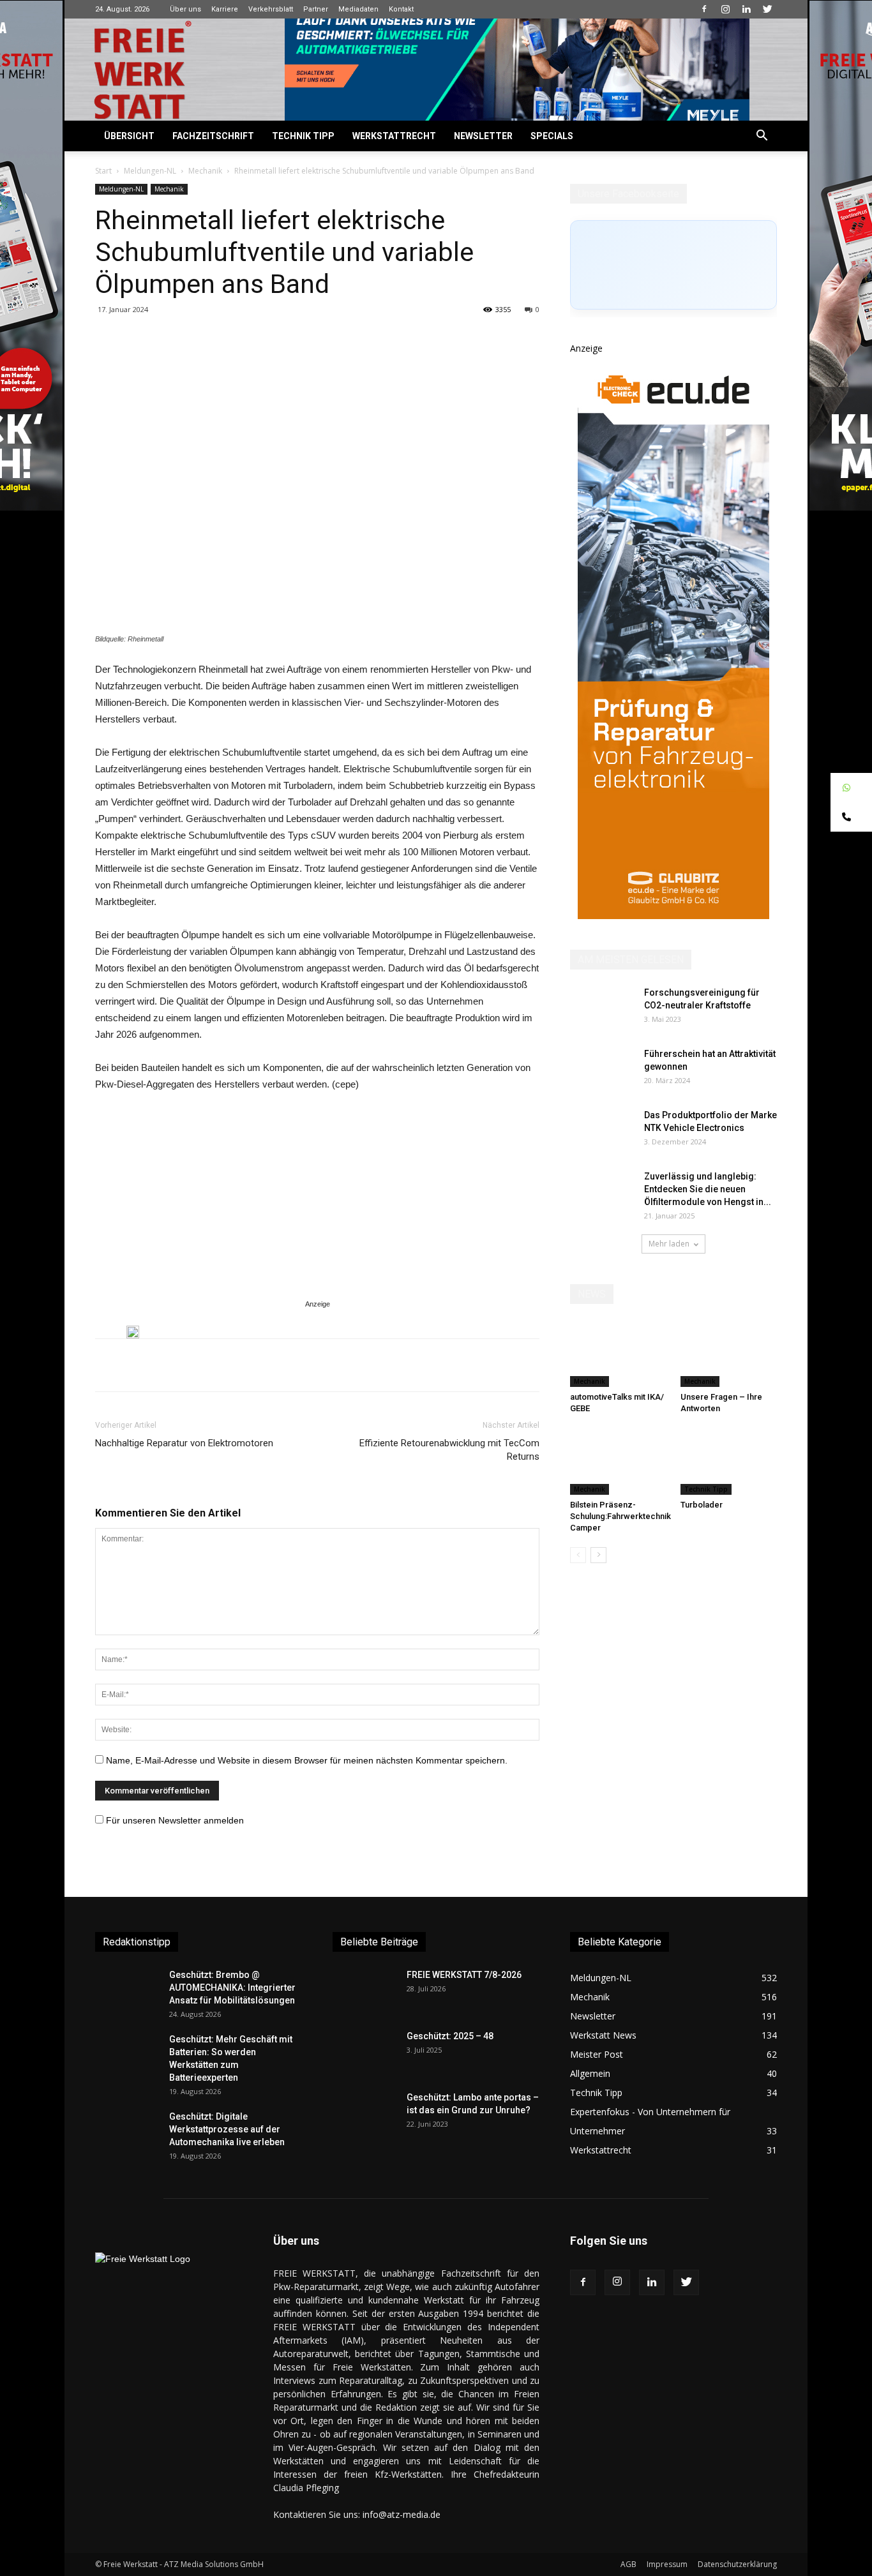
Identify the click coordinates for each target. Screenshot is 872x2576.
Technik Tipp (303, 136)
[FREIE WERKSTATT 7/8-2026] (365, 1991)
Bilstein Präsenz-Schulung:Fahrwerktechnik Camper (620, 1516)
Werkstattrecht (394, 136)
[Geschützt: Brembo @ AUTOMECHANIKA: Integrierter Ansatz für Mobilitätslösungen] (127, 1991)
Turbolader (702, 1505)
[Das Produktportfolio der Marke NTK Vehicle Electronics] (602, 1131)
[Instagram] (725, 9)
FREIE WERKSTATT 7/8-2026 (464, 1975)
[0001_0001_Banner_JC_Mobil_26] (133, 1332)
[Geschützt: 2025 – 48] (365, 2052)
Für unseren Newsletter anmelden (175, 1820)
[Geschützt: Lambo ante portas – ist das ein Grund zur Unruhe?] (365, 2113)
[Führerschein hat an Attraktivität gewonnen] (602, 1070)
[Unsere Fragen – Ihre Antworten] (729, 1354)
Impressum (667, 2564)
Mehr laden (669, 1244)
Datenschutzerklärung (737, 2564)
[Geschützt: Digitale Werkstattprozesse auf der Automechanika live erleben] (127, 2132)
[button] (762, 137)
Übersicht (129, 136)
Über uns (185, 9)
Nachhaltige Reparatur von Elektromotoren (184, 1443)
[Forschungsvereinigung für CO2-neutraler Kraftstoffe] (602, 1008)
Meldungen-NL (150, 171)
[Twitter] (767, 9)
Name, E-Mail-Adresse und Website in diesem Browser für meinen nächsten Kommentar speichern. (307, 1760)
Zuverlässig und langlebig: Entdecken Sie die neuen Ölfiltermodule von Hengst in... (708, 1189)
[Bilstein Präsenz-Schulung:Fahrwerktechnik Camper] (619, 1462)
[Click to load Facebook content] (673, 265)
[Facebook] (704, 9)
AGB (628, 2564)
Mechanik (205, 171)
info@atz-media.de (402, 2514)
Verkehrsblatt (271, 9)
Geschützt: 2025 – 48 (450, 2036)
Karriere (225, 9)
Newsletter (483, 136)
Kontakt (401, 9)
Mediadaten (358, 9)
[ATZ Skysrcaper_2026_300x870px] (673, 916)
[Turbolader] (729, 1462)
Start (103, 171)
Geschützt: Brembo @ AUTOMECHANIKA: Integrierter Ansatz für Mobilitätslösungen (232, 1988)
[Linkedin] (746, 9)
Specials (552, 136)
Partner (316, 9)
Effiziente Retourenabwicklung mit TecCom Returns (449, 1450)
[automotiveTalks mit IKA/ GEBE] (619, 1354)
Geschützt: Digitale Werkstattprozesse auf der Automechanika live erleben (227, 2129)
